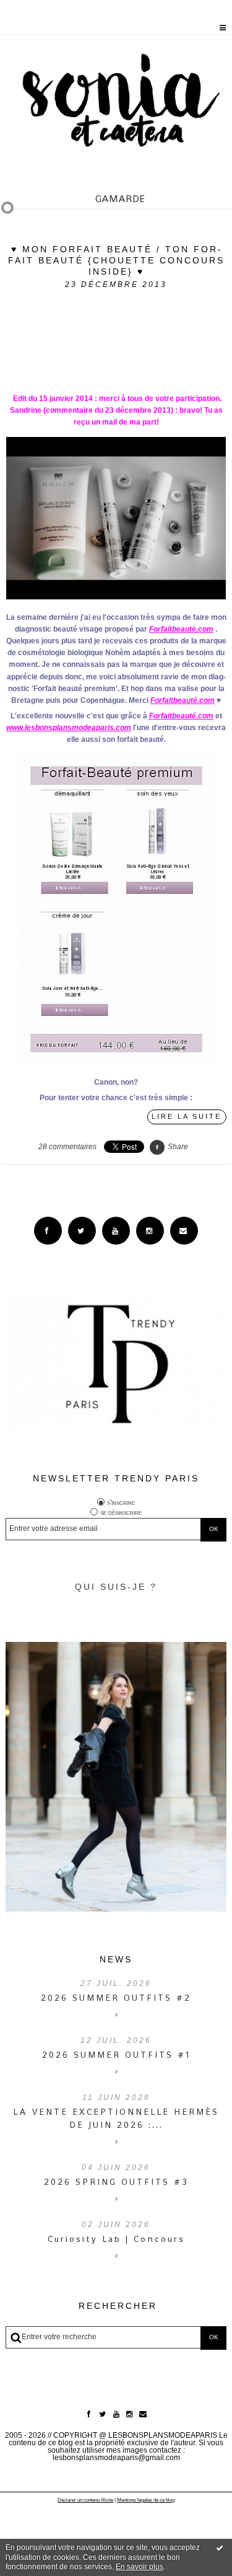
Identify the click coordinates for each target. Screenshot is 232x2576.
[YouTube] (116, 1231)
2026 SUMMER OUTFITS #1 (116, 2055)
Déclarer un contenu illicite (85, 2500)
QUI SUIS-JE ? (116, 1587)
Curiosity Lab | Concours (116, 2239)
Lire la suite (187, 1116)
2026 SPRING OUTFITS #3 (116, 2182)
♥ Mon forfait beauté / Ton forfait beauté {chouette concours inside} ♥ (116, 260)
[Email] (184, 1231)
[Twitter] (82, 1231)
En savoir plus (140, 2567)
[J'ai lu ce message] (220, 2547)
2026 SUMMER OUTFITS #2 (116, 1998)
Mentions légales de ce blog (146, 2500)
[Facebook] (48, 1231)
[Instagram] (150, 1231)
